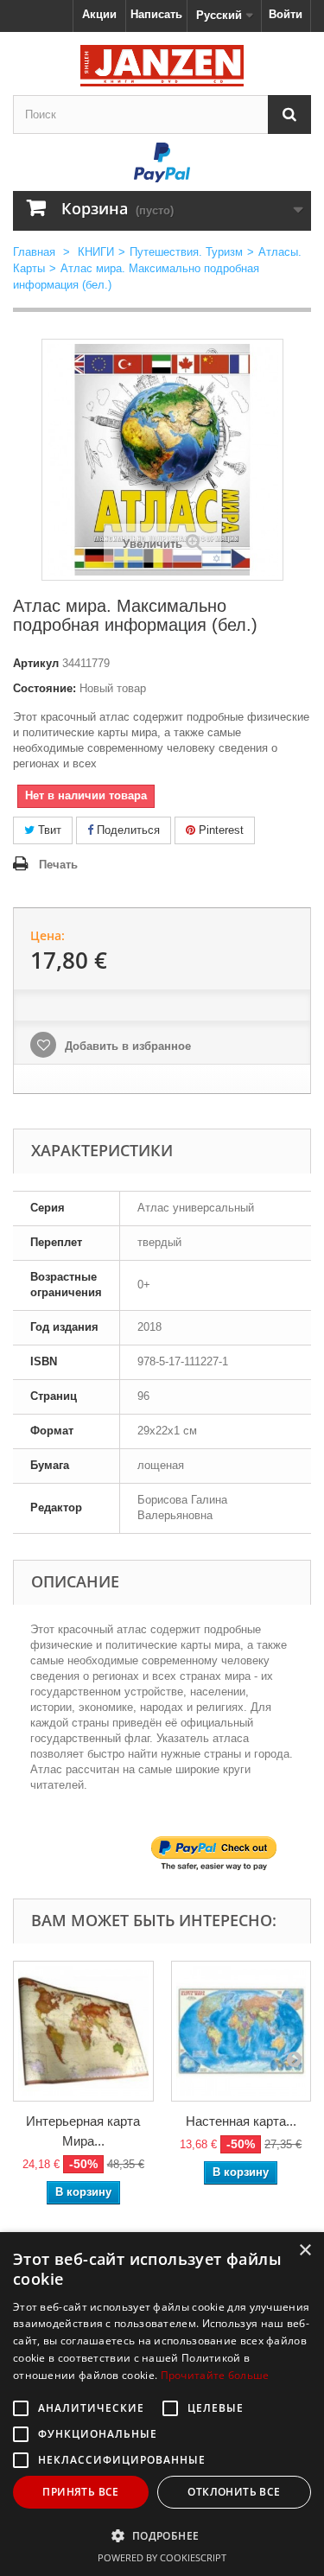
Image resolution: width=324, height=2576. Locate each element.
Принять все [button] (80, 2492)
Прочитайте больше (215, 2375)
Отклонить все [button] (234, 2492)
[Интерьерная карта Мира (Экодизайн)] (83, 2031)
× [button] (305, 2251)
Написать (156, 14)
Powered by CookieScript (162, 2557)
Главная (34, 252)
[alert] (162, 2404)
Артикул (36, 663)
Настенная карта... (241, 2121)
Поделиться (127, 830)
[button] (162, 2535)
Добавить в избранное (126, 1046)
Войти (286, 14)
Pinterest (219, 830)
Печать (58, 865)
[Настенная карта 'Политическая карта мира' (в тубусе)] (241, 2031)
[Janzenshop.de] (162, 66)
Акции (99, 14)
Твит (48, 830)
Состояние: (44, 688)
